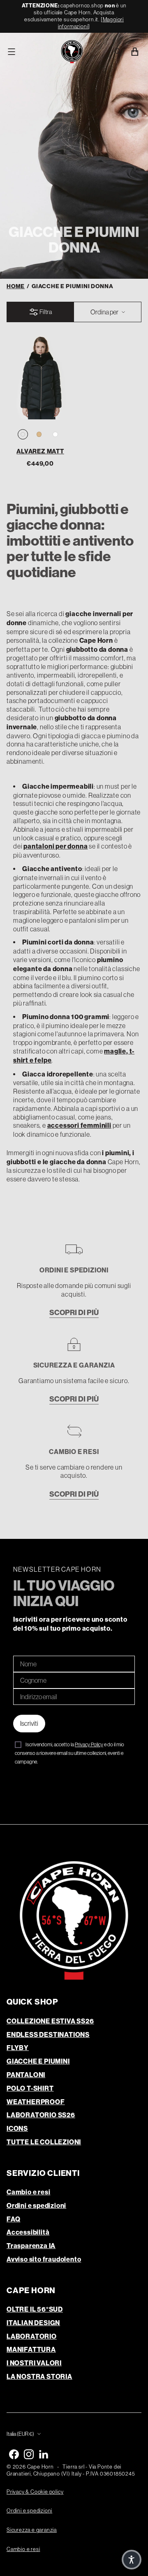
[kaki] (39, 435)
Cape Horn (40, 2467)
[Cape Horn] (72, 52)
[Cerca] (118, 52)
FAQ (13, 2219)
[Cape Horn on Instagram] (29, 2454)
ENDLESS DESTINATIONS (48, 2035)
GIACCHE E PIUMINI (38, 2061)
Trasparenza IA (31, 2246)
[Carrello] (136, 52)
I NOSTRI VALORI (34, 2363)
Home (16, 286)
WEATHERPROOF (36, 2102)
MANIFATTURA (31, 2350)
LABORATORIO (32, 2336)
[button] (132, 2560)
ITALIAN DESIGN (33, 2323)
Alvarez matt (40, 451)
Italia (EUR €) (20, 2434)
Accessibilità (28, 2232)
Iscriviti (29, 1723)
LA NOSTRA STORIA (39, 2377)
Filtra (46, 312)
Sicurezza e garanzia (32, 2530)
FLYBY (18, 2048)
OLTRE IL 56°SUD (35, 2309)
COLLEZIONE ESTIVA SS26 (50, 2021)
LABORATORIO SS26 (41, 2115)
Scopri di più (74, 1313)
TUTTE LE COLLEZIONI (44, 2142)
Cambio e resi (28, 2192)
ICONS (17, 2129)
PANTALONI (26, 2075)
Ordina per (104, 312)
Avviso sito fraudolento (44, 2259)
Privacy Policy (89, 1745)
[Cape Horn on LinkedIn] (44, 2454)
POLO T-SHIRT (30, 2088)
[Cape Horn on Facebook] (14, 2454)
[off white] (55, 435)
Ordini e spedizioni (36, 2206)
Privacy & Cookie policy (35, 2492)
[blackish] (23, 435)
